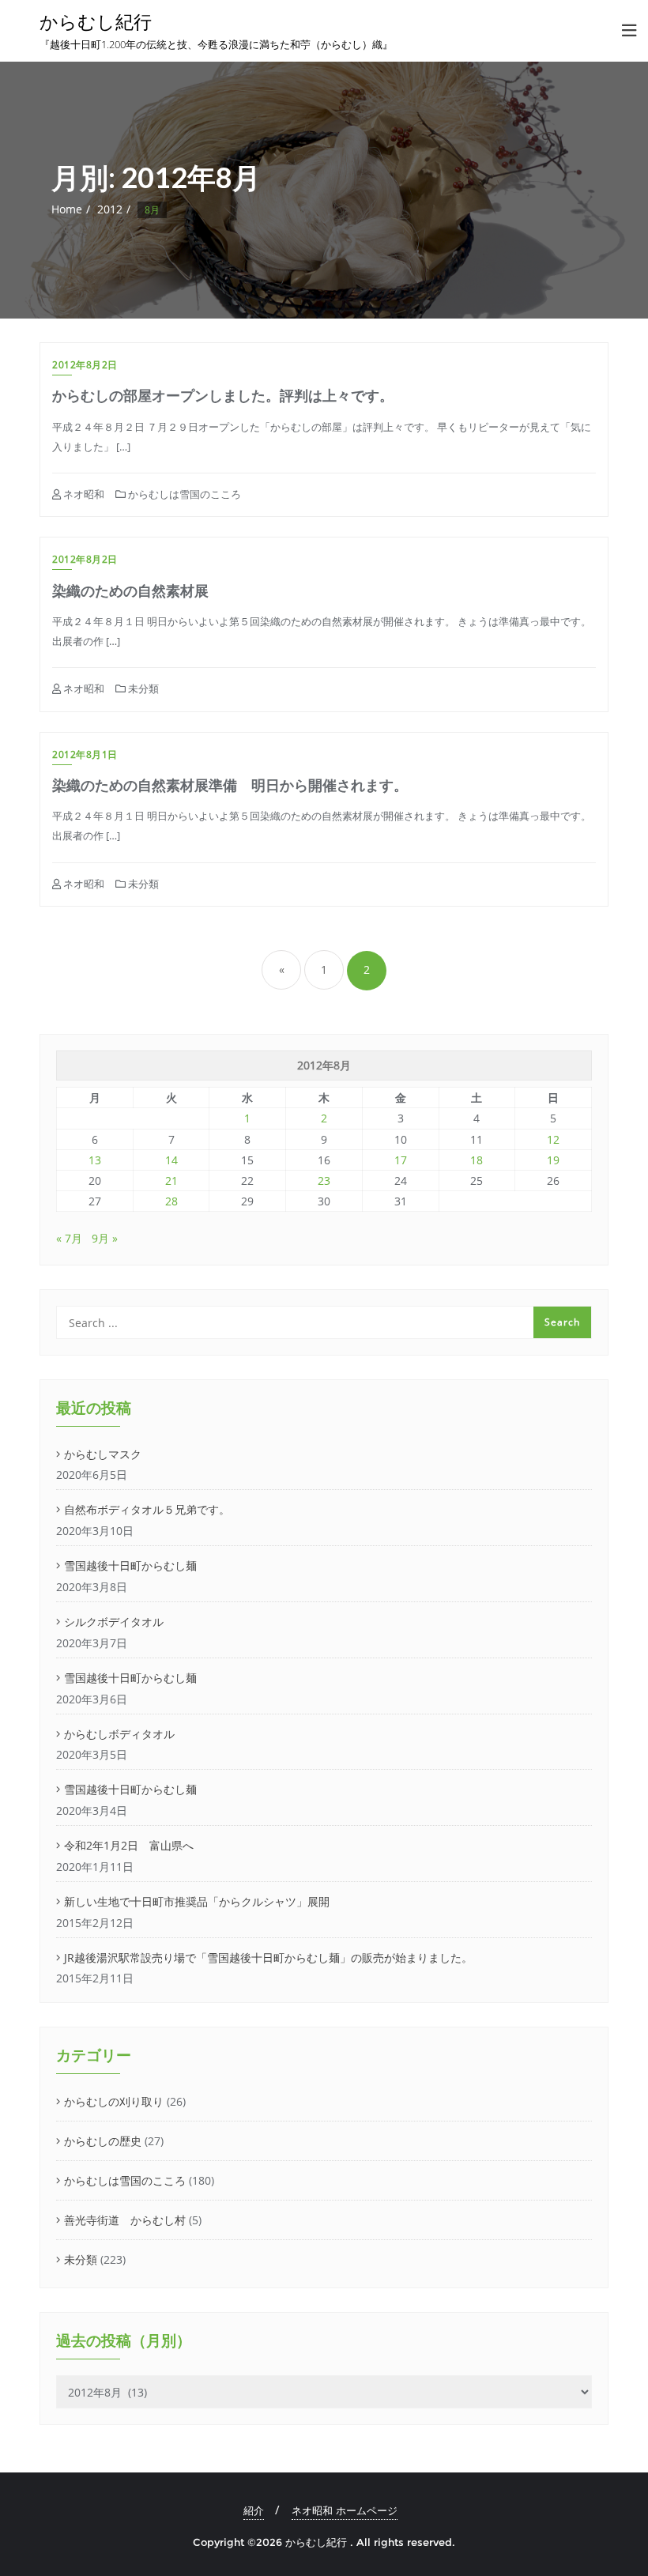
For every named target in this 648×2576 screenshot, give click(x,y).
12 (553, 1139)
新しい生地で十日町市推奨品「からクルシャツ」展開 (197, 1901)
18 (477, 1160)
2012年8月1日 (85, 754)
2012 (110, 209)
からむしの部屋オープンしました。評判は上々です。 (223, 395)
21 (171, 1181)
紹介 (254, 2510)
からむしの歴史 (103, 2141)
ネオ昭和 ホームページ (345, 2510)
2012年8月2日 (85, 365)
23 (324, 1181)
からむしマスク (103, 1454)
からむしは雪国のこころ (183, 494)
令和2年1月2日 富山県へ (129, 1845)
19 (553, 1160)
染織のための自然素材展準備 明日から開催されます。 (230, 785)
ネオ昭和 (83, 494)
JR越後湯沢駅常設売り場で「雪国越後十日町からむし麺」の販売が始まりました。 (268, 1957)
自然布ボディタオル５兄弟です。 (147, 1509)
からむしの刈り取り (114, 2101)
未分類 (142, 688)
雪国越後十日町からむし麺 (130, 1565)
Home (67, 209)
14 (171, 1160)
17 (401, 1160)
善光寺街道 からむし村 (125, 2220)
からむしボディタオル (119, 1734)
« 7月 (69, 1238)
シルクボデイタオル (114, 1622)
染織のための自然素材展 (130, 590)
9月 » (105, 1238)
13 (95, 1160)
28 (171, 1201)
